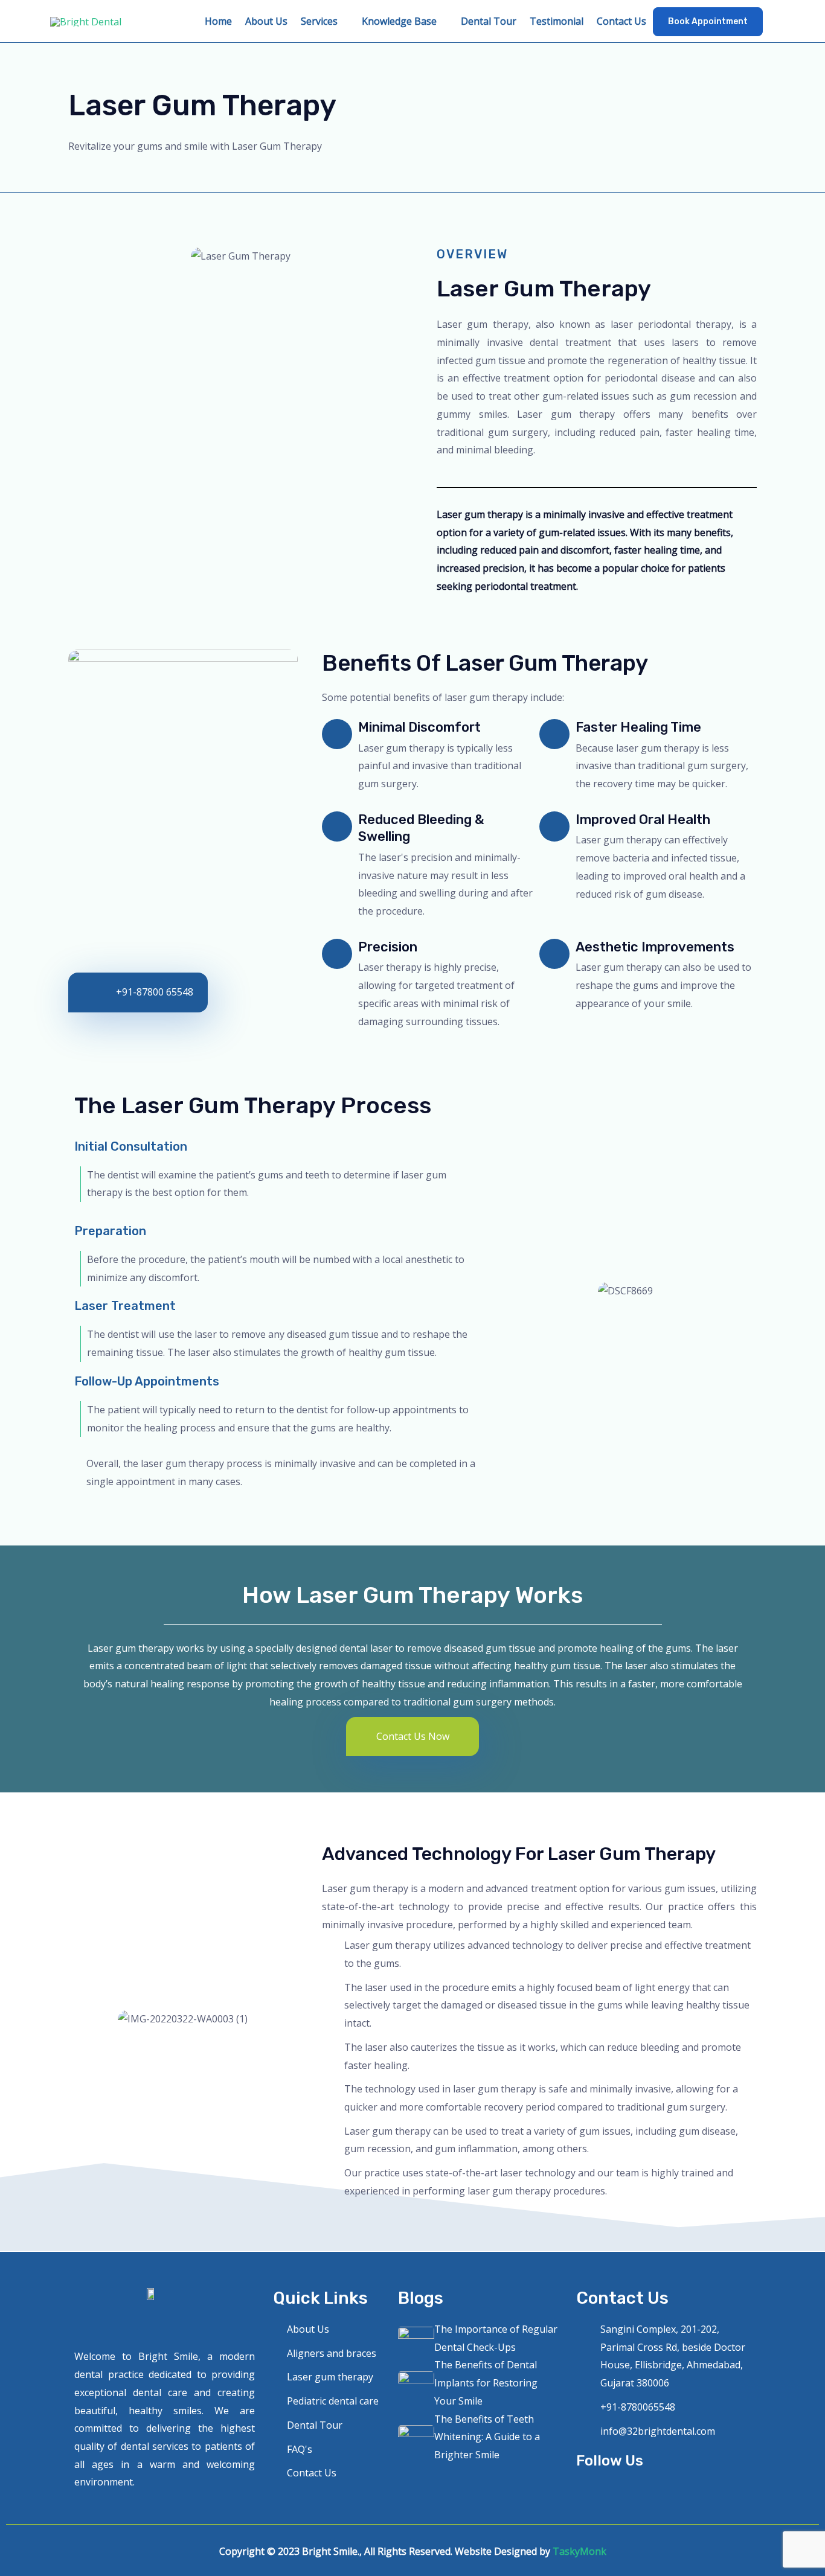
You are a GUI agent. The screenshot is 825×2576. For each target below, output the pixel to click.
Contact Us (621, 21)
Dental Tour (489, 21)
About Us (266, 21)
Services (319, 21)
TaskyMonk (579, 2551)
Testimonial (557, 21)
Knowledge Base (399, 21)
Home (218, 21)
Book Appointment (708, 21)
